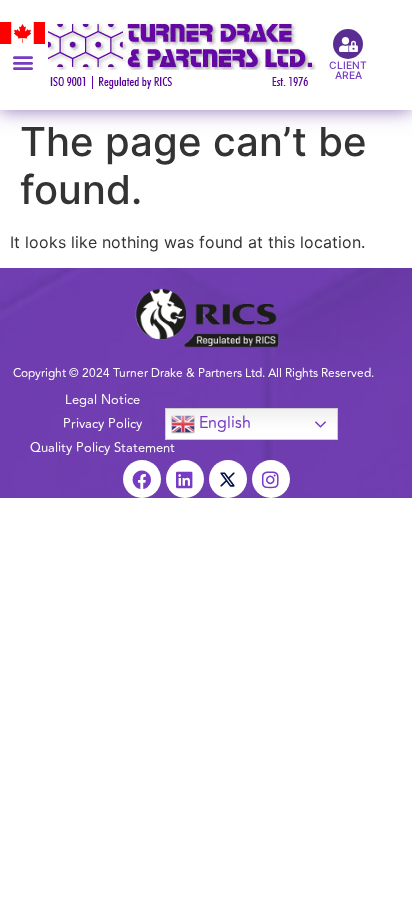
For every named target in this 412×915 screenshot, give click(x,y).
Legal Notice (102, 400)
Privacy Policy (102, 424)
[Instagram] (271, 479)
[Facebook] (142, 479)
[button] (22, 61)
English (223, 423)
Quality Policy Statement (102, 448)
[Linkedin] (185, 479)
